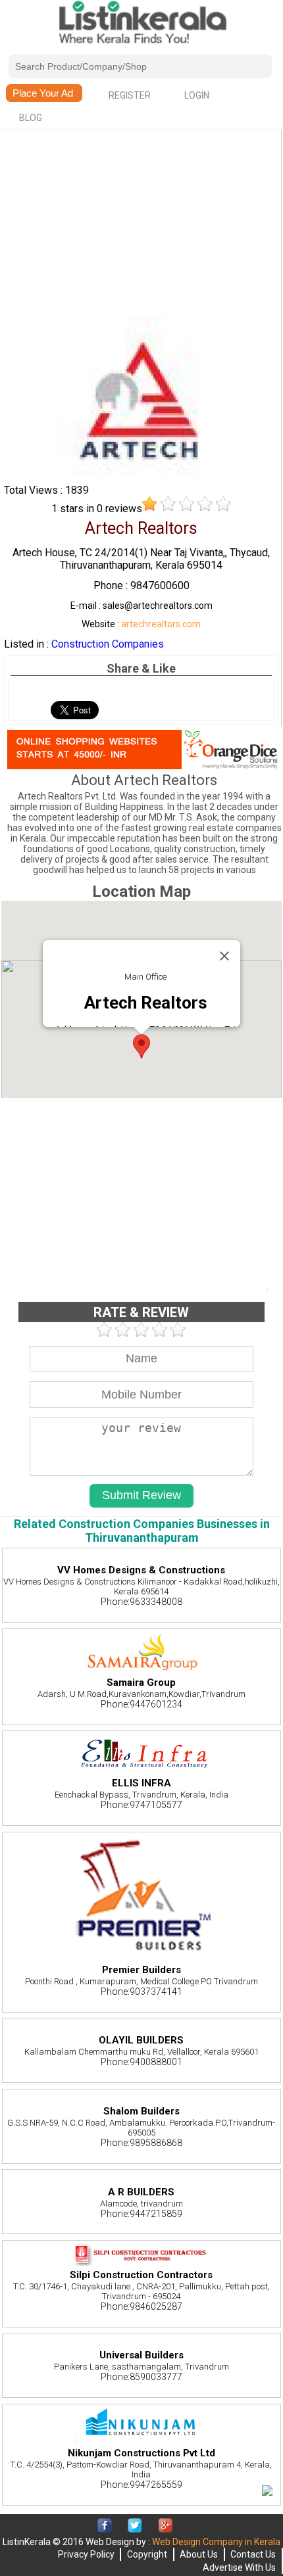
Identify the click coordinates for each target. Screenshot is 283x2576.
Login (197, 95)
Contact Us (253, 2554)
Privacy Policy (86, 2554)
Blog (31, 118)
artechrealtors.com (161, 624)
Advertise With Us (239, 2567)
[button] (141, 1046)
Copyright (147, 2554)
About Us (199, 2554)
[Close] (224, 956)
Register (130, 95)
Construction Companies (108, 644)
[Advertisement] (141, 224)
